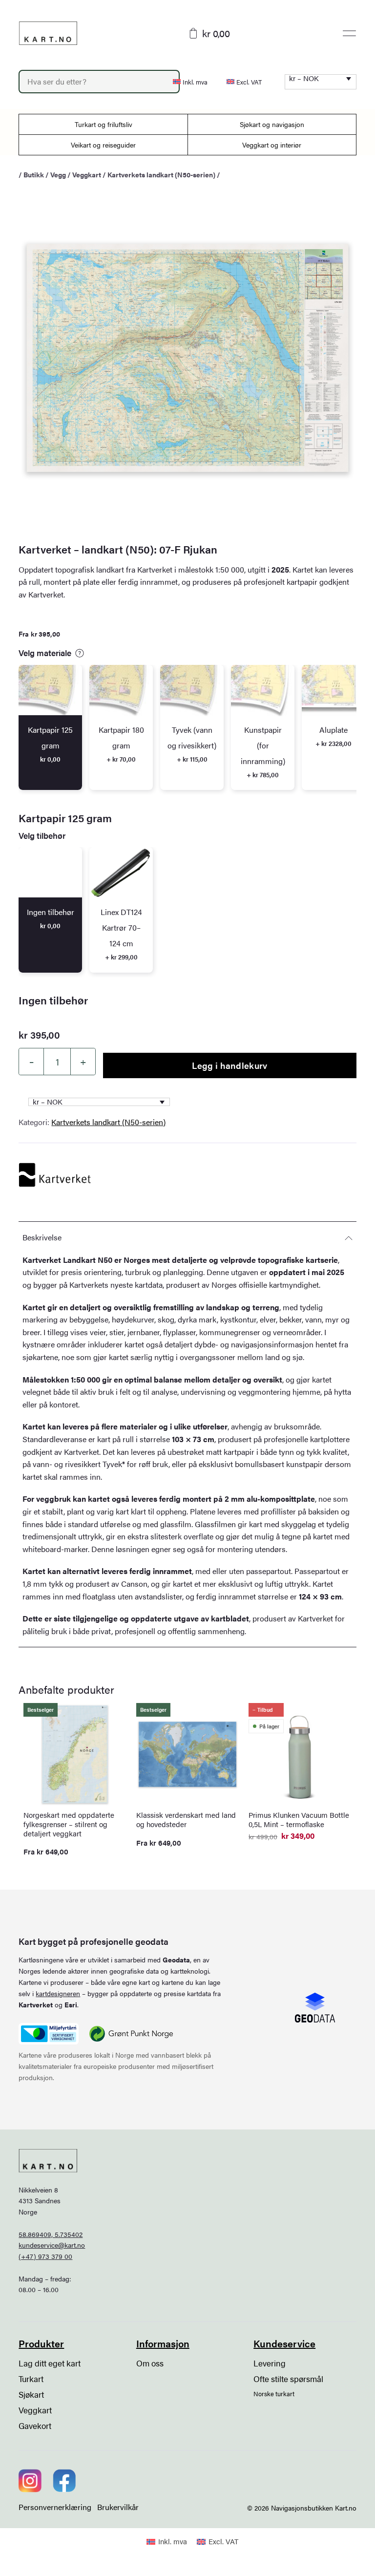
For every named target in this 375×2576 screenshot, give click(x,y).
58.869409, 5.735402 (51, 2234)
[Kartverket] (55, 1175)
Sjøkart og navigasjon (272, 124)
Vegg (58, 174)
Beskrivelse (42, 1237)
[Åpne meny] (349, 33)
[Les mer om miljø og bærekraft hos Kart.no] (48, 2034)
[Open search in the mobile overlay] (90, 82)
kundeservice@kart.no (52, 2245)
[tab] (50, 728)
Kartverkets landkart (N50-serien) (161, 174)
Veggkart (87, 174)
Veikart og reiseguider (103, 145)
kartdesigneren (58, 1993)
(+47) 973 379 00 (45, 2256)
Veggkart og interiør (272, 145)
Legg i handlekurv (229, 1065)
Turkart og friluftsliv (104, 124)
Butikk (34, 174)
